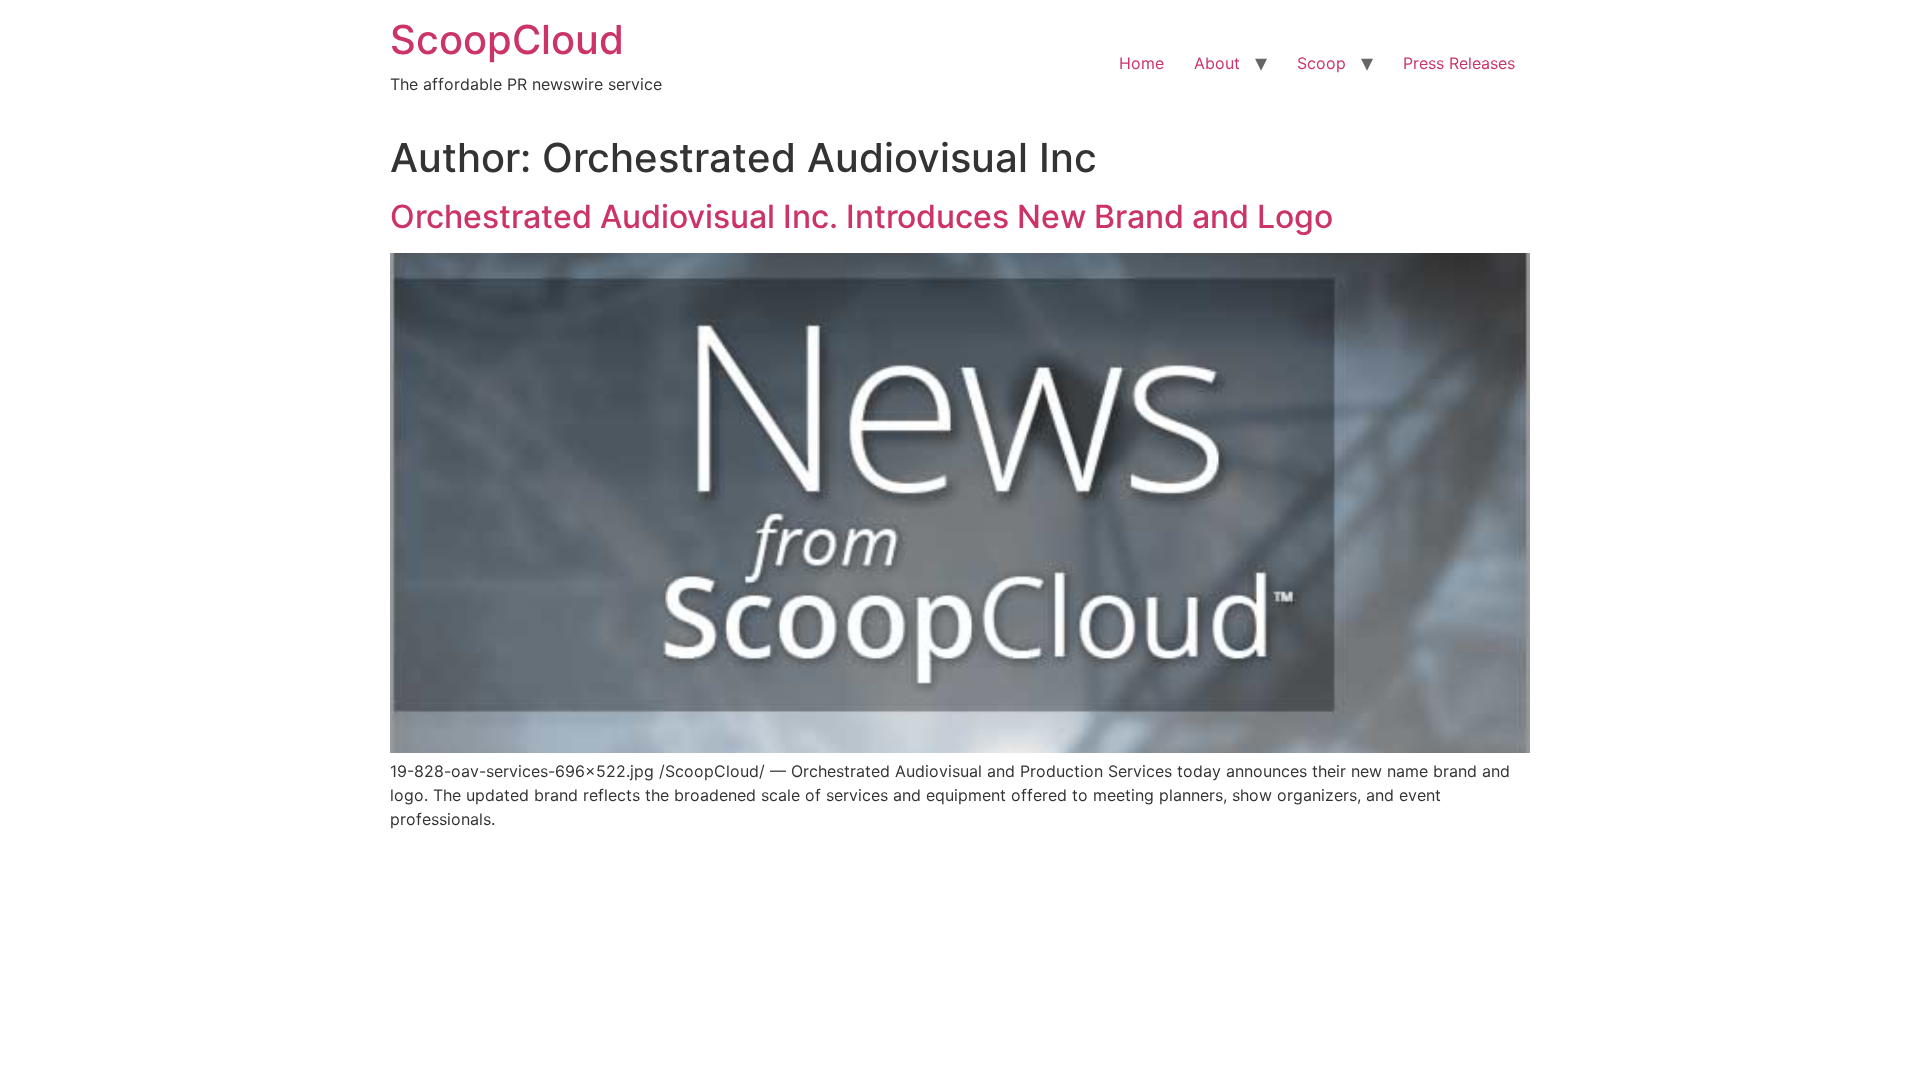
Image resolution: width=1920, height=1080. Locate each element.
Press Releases (1459, 63)
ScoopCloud (507, 39)
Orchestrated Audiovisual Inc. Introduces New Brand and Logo (861, 216)
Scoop (1321, 63)
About (1217, 63)
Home (1141, 63)
